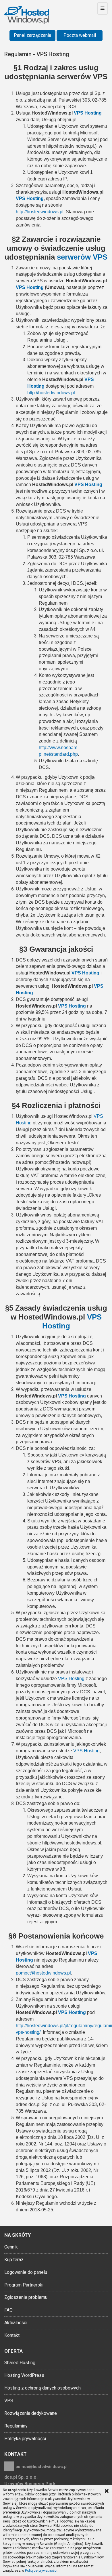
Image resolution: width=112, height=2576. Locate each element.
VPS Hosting (88, 113)
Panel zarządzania (32, 35)
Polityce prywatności (41, 2571)
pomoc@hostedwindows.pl (41, 2467)
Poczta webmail (80, 35)
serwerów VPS (82, 257)
